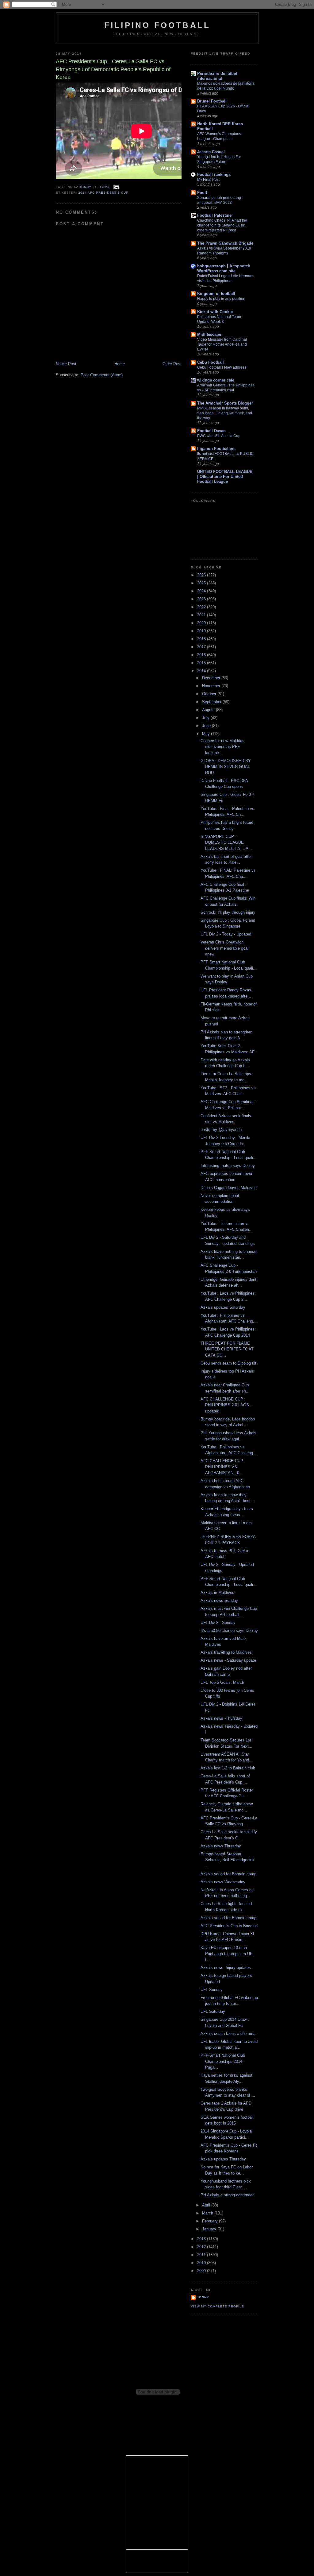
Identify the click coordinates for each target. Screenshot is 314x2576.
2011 (202, 2255)
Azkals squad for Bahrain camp (228, 1874)
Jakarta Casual (211, 152)
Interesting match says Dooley (228, 1166)
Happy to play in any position (221, 299)
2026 (202, 575)
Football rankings (214, 174)
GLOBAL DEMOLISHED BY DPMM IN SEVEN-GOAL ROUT (226, 767)
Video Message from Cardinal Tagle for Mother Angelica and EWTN (222, 344)
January (210, 2229)
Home (120, 364)
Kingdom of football (216, 294)
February (211, 2221)
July (206, 718)
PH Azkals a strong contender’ (228, 2195)
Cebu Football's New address (222, 367)
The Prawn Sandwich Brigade (225, 243)
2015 (202, 663)
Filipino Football (157, 25)
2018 (202, 639)
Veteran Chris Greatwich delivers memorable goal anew (224, 948)
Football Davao (211, 431)
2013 (202, 2239)
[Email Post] (116, 187)
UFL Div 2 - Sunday (218, 1623)
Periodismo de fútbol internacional (217, 76)
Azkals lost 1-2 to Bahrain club (228, 1768)
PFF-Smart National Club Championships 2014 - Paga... (223, 2061)
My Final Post (208, 180)
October (210, 694)
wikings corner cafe (216, 380)
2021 (202, 615)
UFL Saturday (213, 2011)
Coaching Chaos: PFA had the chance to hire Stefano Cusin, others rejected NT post (222, 225)
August (209, 710)
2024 (202, 591)
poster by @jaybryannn (221, 1130)
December (212, 678)
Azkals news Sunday (219, 1600)
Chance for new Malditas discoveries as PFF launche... (222, 747)
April (207, 2205)
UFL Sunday (212, 1990)
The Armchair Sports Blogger (225, 403)
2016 (202, 655)
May (207, 734)
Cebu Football (211, 362)
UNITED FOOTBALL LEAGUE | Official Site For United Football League (225, 476)
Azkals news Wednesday (223, 1882)
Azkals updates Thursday (223, 2159)
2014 (202, 671)
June (207, 726)
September (212, 702)
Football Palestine (214, 215)
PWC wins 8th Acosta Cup (219, 436)
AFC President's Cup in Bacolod (229, 1926)
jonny (203, 2297)
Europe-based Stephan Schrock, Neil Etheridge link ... (228, 1860)
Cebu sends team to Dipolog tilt (228, 1363)
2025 (202, 583)
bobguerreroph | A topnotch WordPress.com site (224, 268)
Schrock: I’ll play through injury (228, 912)
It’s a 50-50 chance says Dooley (229, 1631)
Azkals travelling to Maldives (226, 1652)
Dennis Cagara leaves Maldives (229, 1188)
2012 (202, 2247)
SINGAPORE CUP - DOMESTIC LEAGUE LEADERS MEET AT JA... (226, 843)
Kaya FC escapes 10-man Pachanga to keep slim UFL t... (228, 1954)
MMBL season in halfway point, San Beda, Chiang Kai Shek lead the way (225, 413)
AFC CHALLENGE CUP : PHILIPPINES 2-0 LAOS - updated (226, 1405)
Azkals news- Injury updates (226, 1968)
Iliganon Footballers (216, 449)
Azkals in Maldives (217, 1592)
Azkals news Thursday (221, 1846)
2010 (202, 2263)
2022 (202, 607)
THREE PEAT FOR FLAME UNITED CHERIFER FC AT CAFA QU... (227, 1349)
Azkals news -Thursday (221, 1718)
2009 (202, 2271)
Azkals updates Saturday (223, 1307)
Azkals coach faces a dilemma (228, 2034)
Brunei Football (212, 101)
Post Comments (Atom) (102, 375)
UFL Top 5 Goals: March (222, 1682)
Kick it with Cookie (215, 312)
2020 (202, 623)
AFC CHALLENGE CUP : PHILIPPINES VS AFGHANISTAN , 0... (223, 1467)
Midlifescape (209, 334)
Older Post (172, 364)
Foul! (202, 193)
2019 (202, 631)
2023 (202, 599)
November (212, 686)
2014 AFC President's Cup (103, 193)
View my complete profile (217, 2306)
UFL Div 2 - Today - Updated (226, 934)
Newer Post (66, 364)
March (208, 2213)
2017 (202, 647)
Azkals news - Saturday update (228, 1660)
